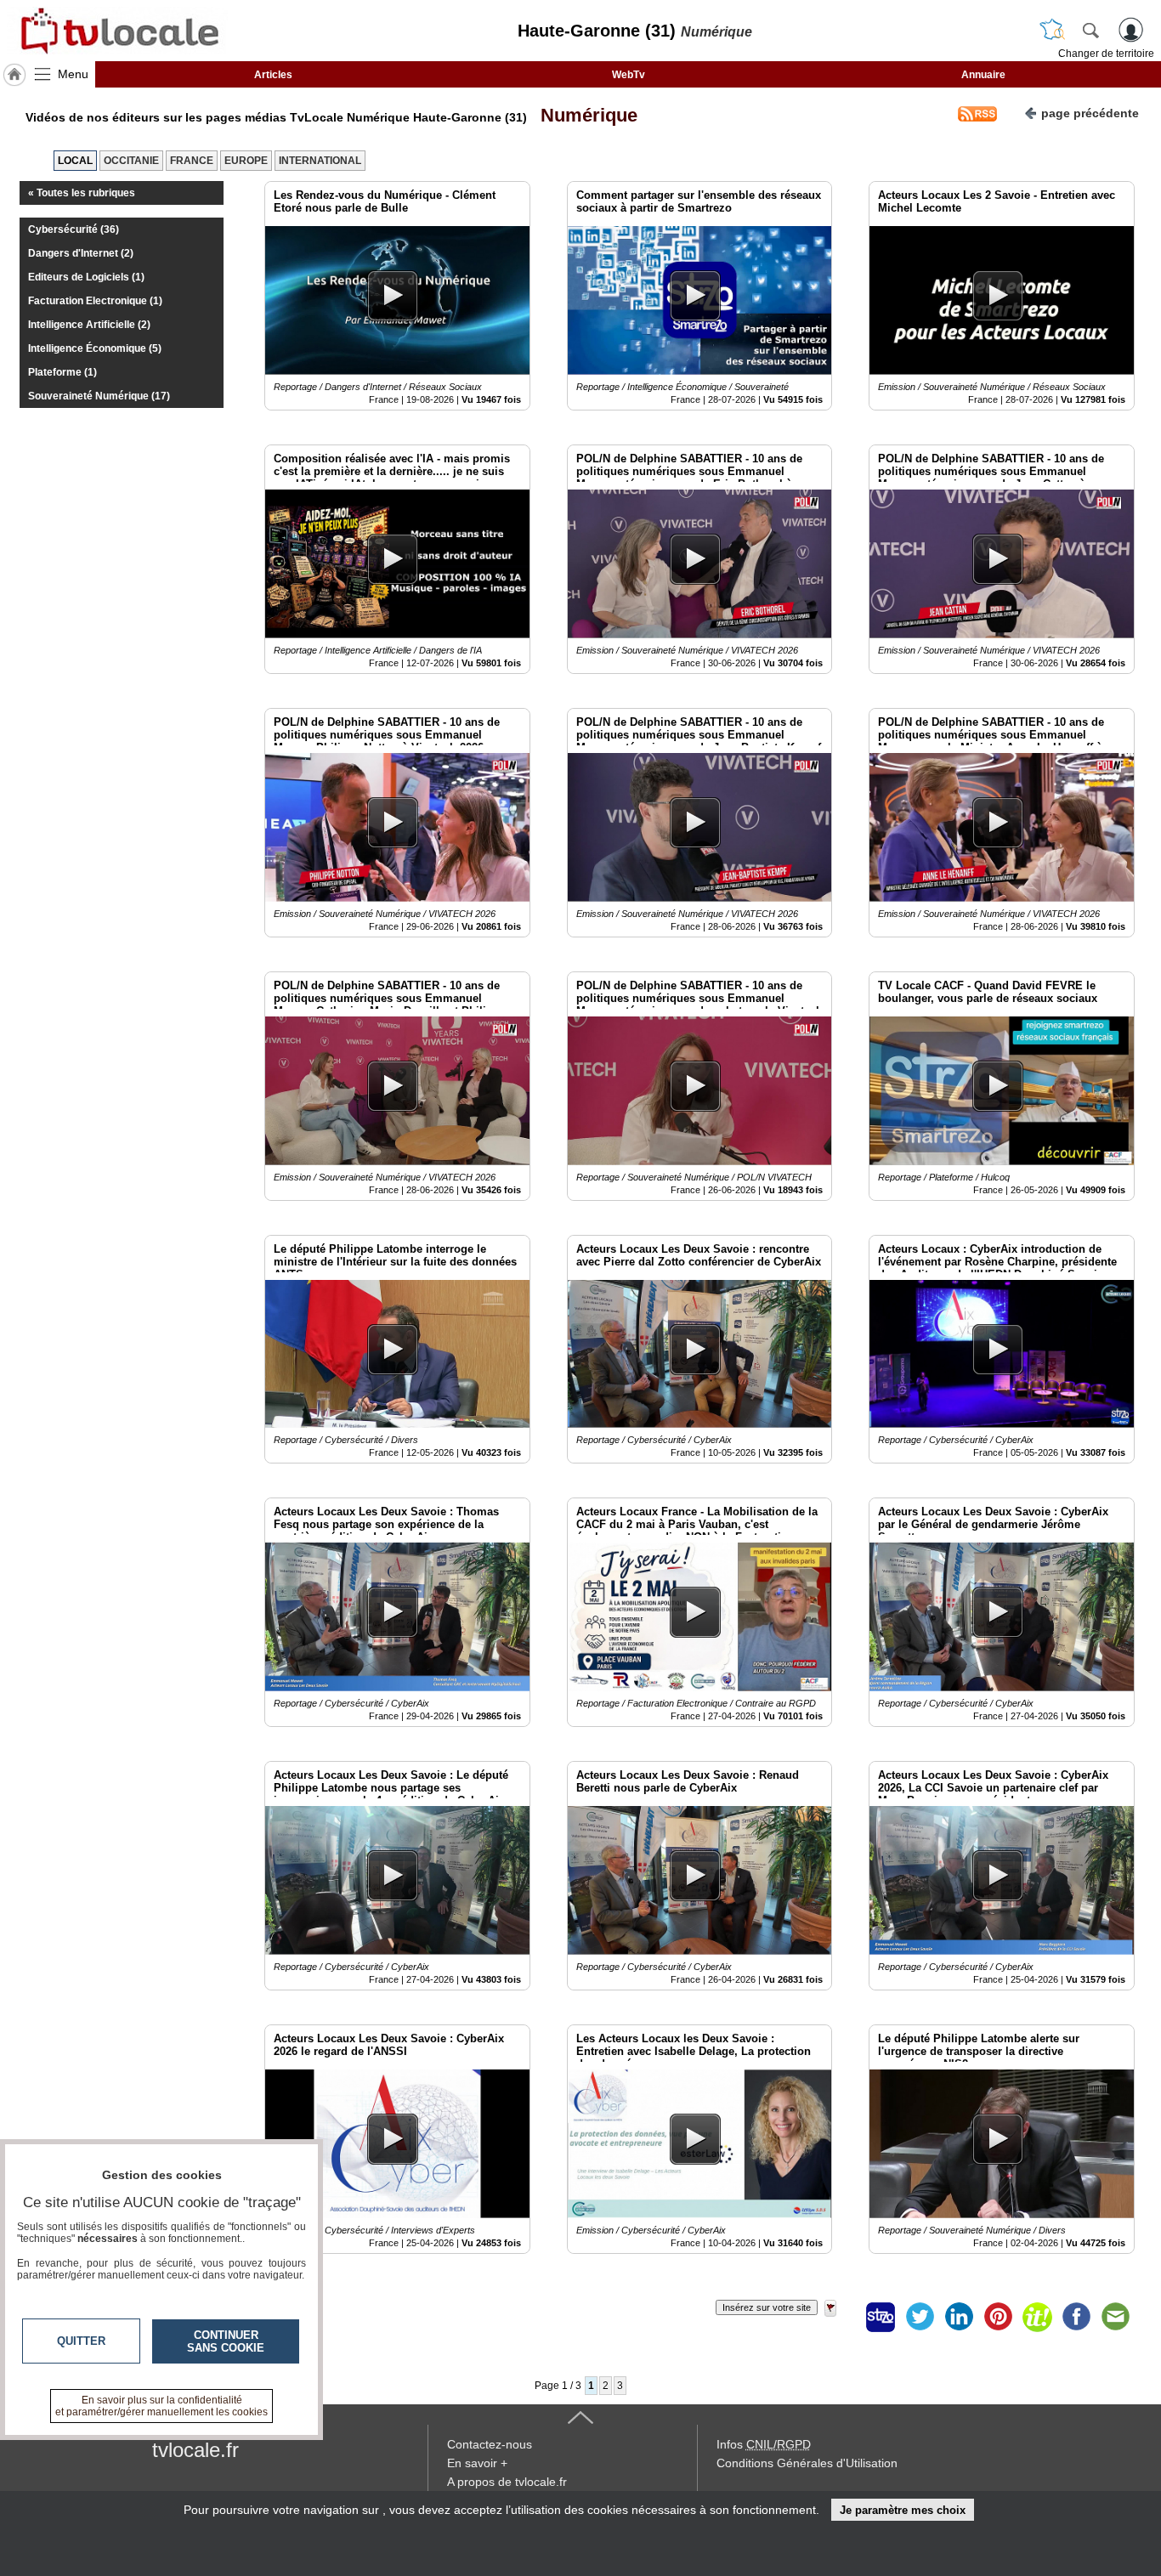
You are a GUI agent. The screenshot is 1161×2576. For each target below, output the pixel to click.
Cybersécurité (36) (74, 229)
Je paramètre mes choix (903, 2510)
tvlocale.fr (195, 2450)
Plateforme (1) (62, 372)
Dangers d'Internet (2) (81, 253)
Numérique (584, 115)
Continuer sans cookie (226, 2341)
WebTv (629, 75)
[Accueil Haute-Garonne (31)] (14, 75)
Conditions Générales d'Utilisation (807, 2463)
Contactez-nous (490, 2444)
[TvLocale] (117, 31)
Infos (764, 2444)
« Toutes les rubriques (82, 193)
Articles (273, 75)
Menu (73, 74)
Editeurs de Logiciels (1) (86, 277)
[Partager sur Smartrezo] (881, 2317)
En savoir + (477, 2463)
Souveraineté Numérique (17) (99, 396)
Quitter (81, 2341)
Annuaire (983, 75)
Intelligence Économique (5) (95, 348)
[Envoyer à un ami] (1115, 2317)
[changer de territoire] (1052, 30)
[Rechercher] (1090, 30)
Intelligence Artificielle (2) (89, 325)
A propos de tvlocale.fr (507, 2482)
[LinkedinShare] (959, 2317)
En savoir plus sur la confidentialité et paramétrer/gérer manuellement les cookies (161, 2406)
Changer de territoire (1106, 54)
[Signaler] (841, 2317)
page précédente (1090, 113)
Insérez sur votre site (767, 2307)
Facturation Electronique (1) (95, 301)
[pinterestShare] (998, 2317)
